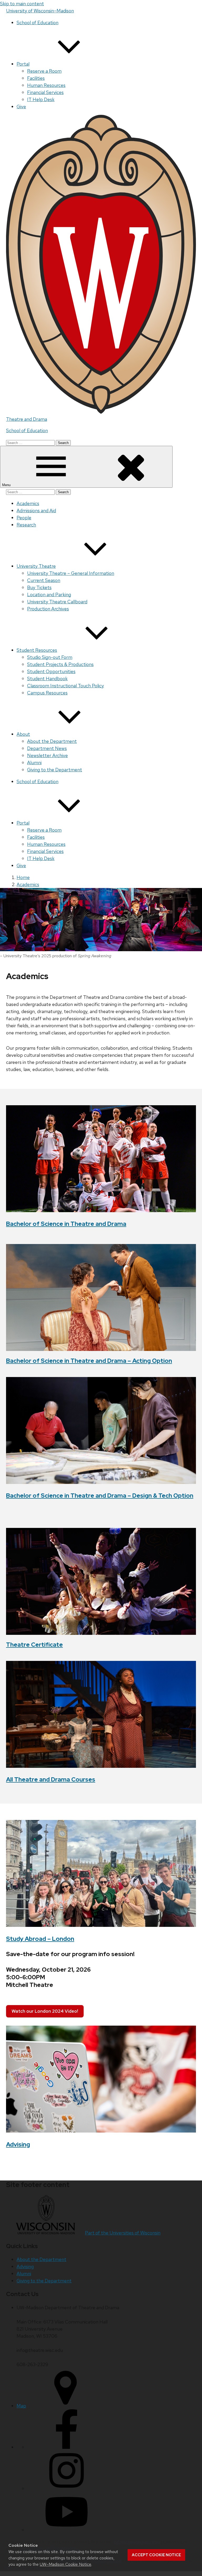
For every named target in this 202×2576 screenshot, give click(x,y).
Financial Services (45, 92)
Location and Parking (49, 594)
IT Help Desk (41, 99)
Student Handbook (47, 678)
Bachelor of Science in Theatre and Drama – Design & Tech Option (100, 1496)
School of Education (37, 23)
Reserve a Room (44, 71)
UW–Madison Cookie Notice (65, 2564)
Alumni (34, 763)
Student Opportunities (51, 671)
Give (21, 107)
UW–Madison (40, 11)
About (23, 734)
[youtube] (67, 2530)
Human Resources (46, 85)
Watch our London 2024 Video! (45, 2011)
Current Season (44, 580)
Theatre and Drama (27, 419)
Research (26, 525)
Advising (18, 2144)
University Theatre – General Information (71, 573)
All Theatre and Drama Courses (51, 1779)
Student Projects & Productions (60, 664)
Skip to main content (22, 4)
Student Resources (37, 650)
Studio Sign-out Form (50, 657)
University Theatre (36, 566)
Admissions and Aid (36, 510)
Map (21, 2406)
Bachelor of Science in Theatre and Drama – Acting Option (89, 1361)
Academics (28, 503)
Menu (7, 485)
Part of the (123, 2233)
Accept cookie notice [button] (156, 2555)
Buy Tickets (39, 587)
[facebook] (67, 2447)
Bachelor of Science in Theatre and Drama (66, 1224)
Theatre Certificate (34, 1645)
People (24, 518)
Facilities (36, 78)
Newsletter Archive (47, 755)
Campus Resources (47, 693)
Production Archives (48, 609)
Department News (47, 748)
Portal (23, 64)
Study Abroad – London (40, 1939)
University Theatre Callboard (57, 602)
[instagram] (67, 2488)
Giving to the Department (55, 770)
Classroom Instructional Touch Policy (65, 686)
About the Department (52, 741)
